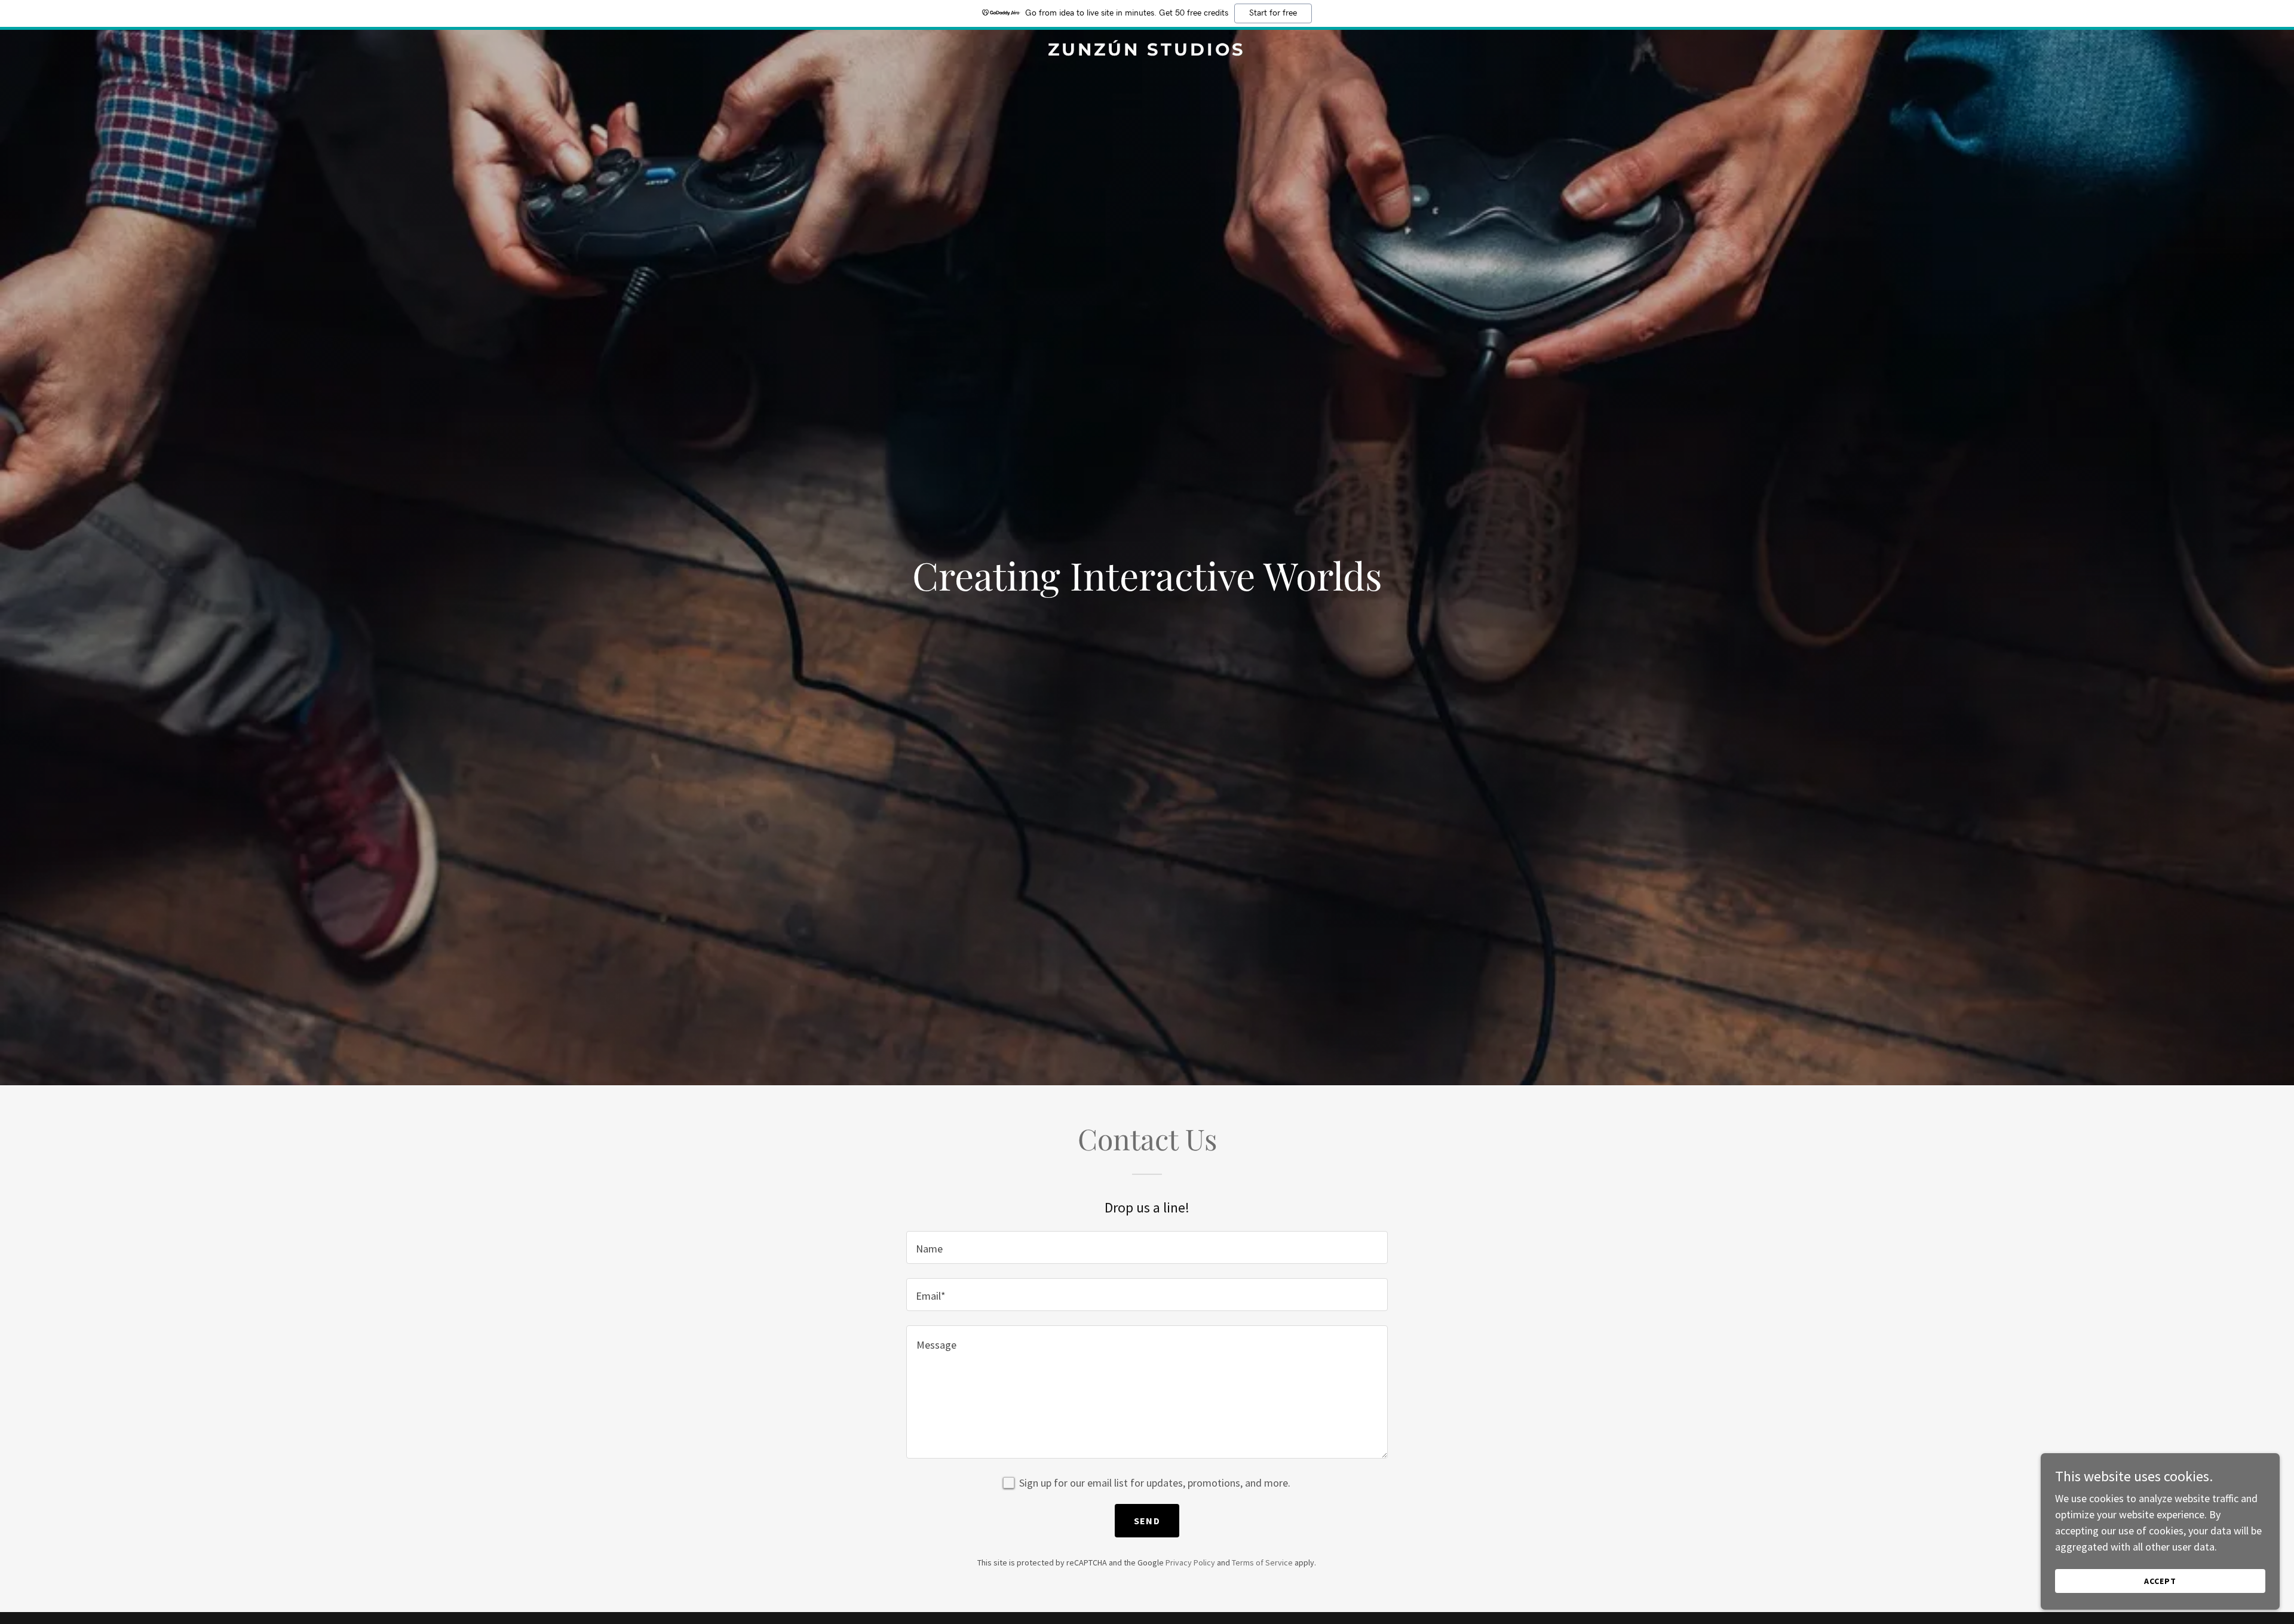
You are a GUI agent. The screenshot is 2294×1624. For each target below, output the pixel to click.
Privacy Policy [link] (1190, 1562)
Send (1147, 1521)
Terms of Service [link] (1262, 1562)
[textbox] (1147, 1247)
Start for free (1273, 13)
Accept (2160, 1581)
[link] (1147, 52)
